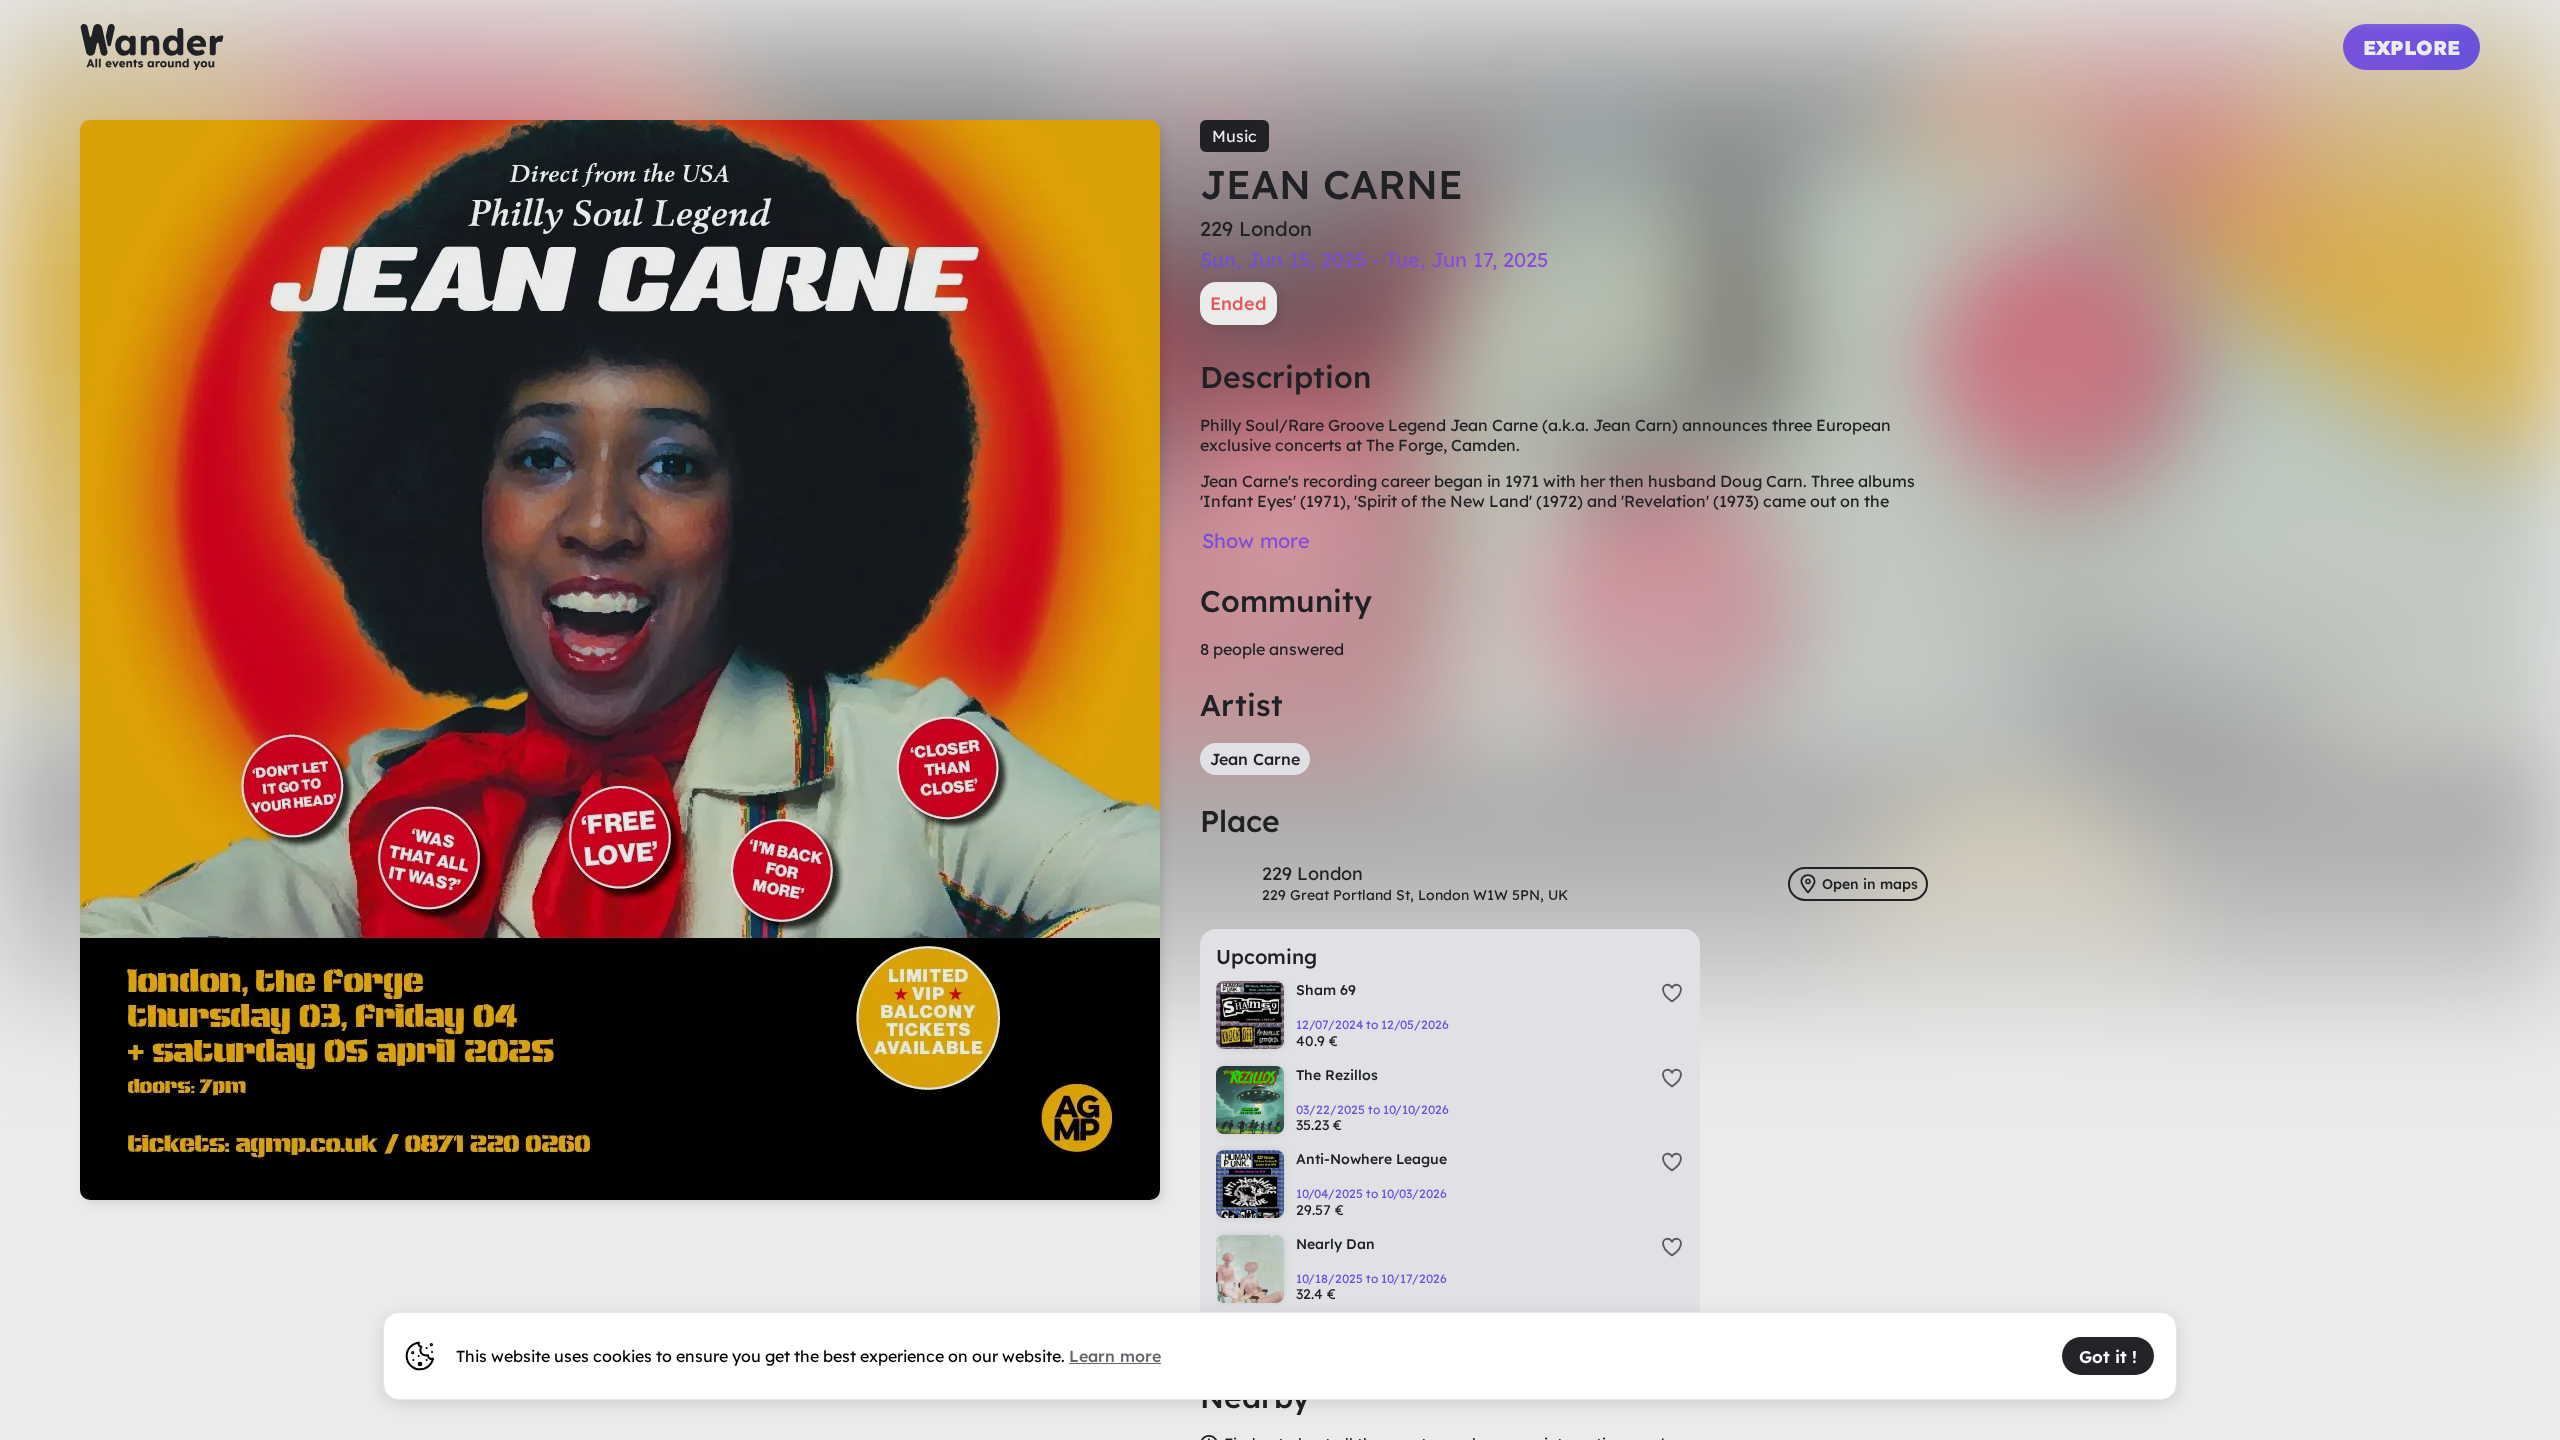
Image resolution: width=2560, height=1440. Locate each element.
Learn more (1115, 1356)
